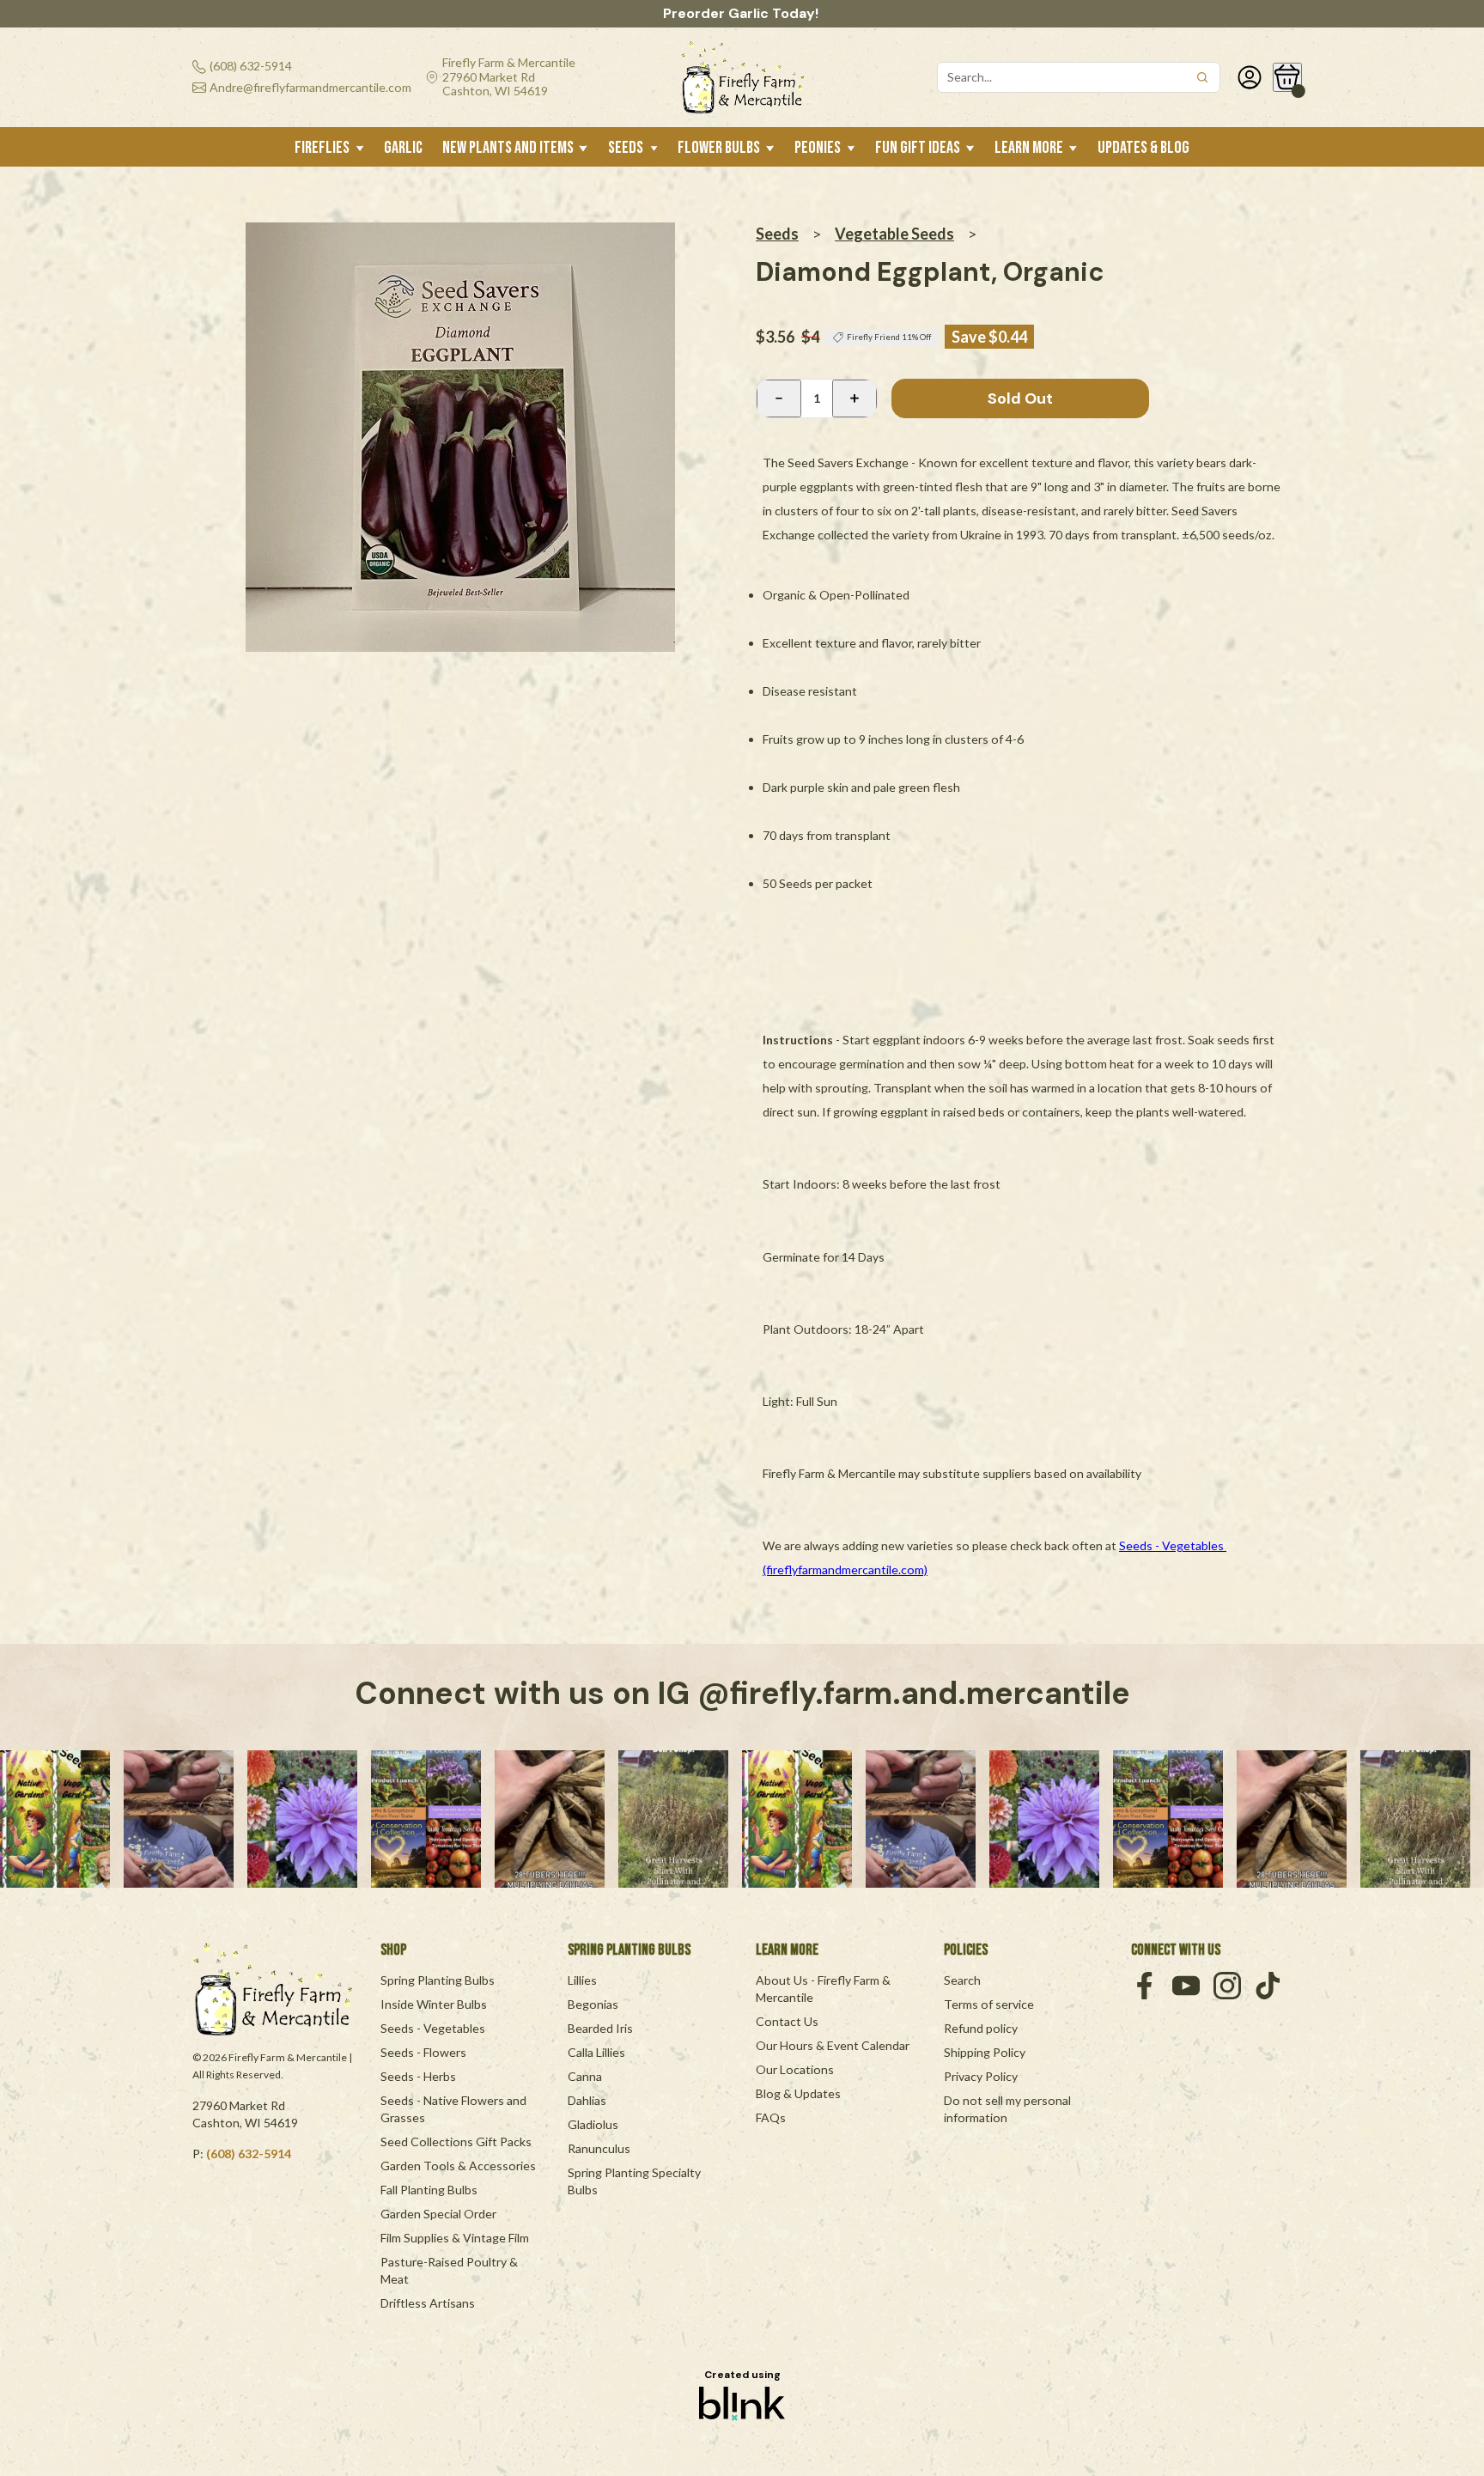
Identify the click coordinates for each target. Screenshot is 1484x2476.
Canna (585, 2076)
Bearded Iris (600, 2028)
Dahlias (587, 2100)
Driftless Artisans (428, 2303)
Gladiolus (593, 2124)
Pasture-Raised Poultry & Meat (450, 2270)
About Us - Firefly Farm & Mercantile (824, 1989)
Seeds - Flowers (423, 2052)
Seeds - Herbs (418, 2076)
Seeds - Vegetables (433, 2028)
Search (962, 1980)
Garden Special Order (438, 2214)
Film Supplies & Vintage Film (455, 2238)
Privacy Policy (981, 2076)
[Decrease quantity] (779, 398)
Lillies (582, 1980)
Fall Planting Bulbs (429, 2190)
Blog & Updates (798, 2093)
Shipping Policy (985, 2052)
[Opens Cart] (1287, 77)
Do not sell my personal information (1009, 2109)
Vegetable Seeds (894, 234)
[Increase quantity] (855, 398)
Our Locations (795, 2069)
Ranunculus (599, 2148)
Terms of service (989, 2004)
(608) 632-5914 (249, 2154)
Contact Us (787, 2021)
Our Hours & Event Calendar (833, 2045)
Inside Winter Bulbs (434, 2004)
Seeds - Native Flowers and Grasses (455, 2109)
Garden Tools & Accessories (458, 2166)
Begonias (593, 2004)
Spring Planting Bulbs (438, 1980)
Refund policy (981, 2028)
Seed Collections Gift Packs (456, 2141)
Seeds (777, 234)
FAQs (771, 2117)
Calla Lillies (596, 2052)
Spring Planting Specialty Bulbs (636, 2181)
